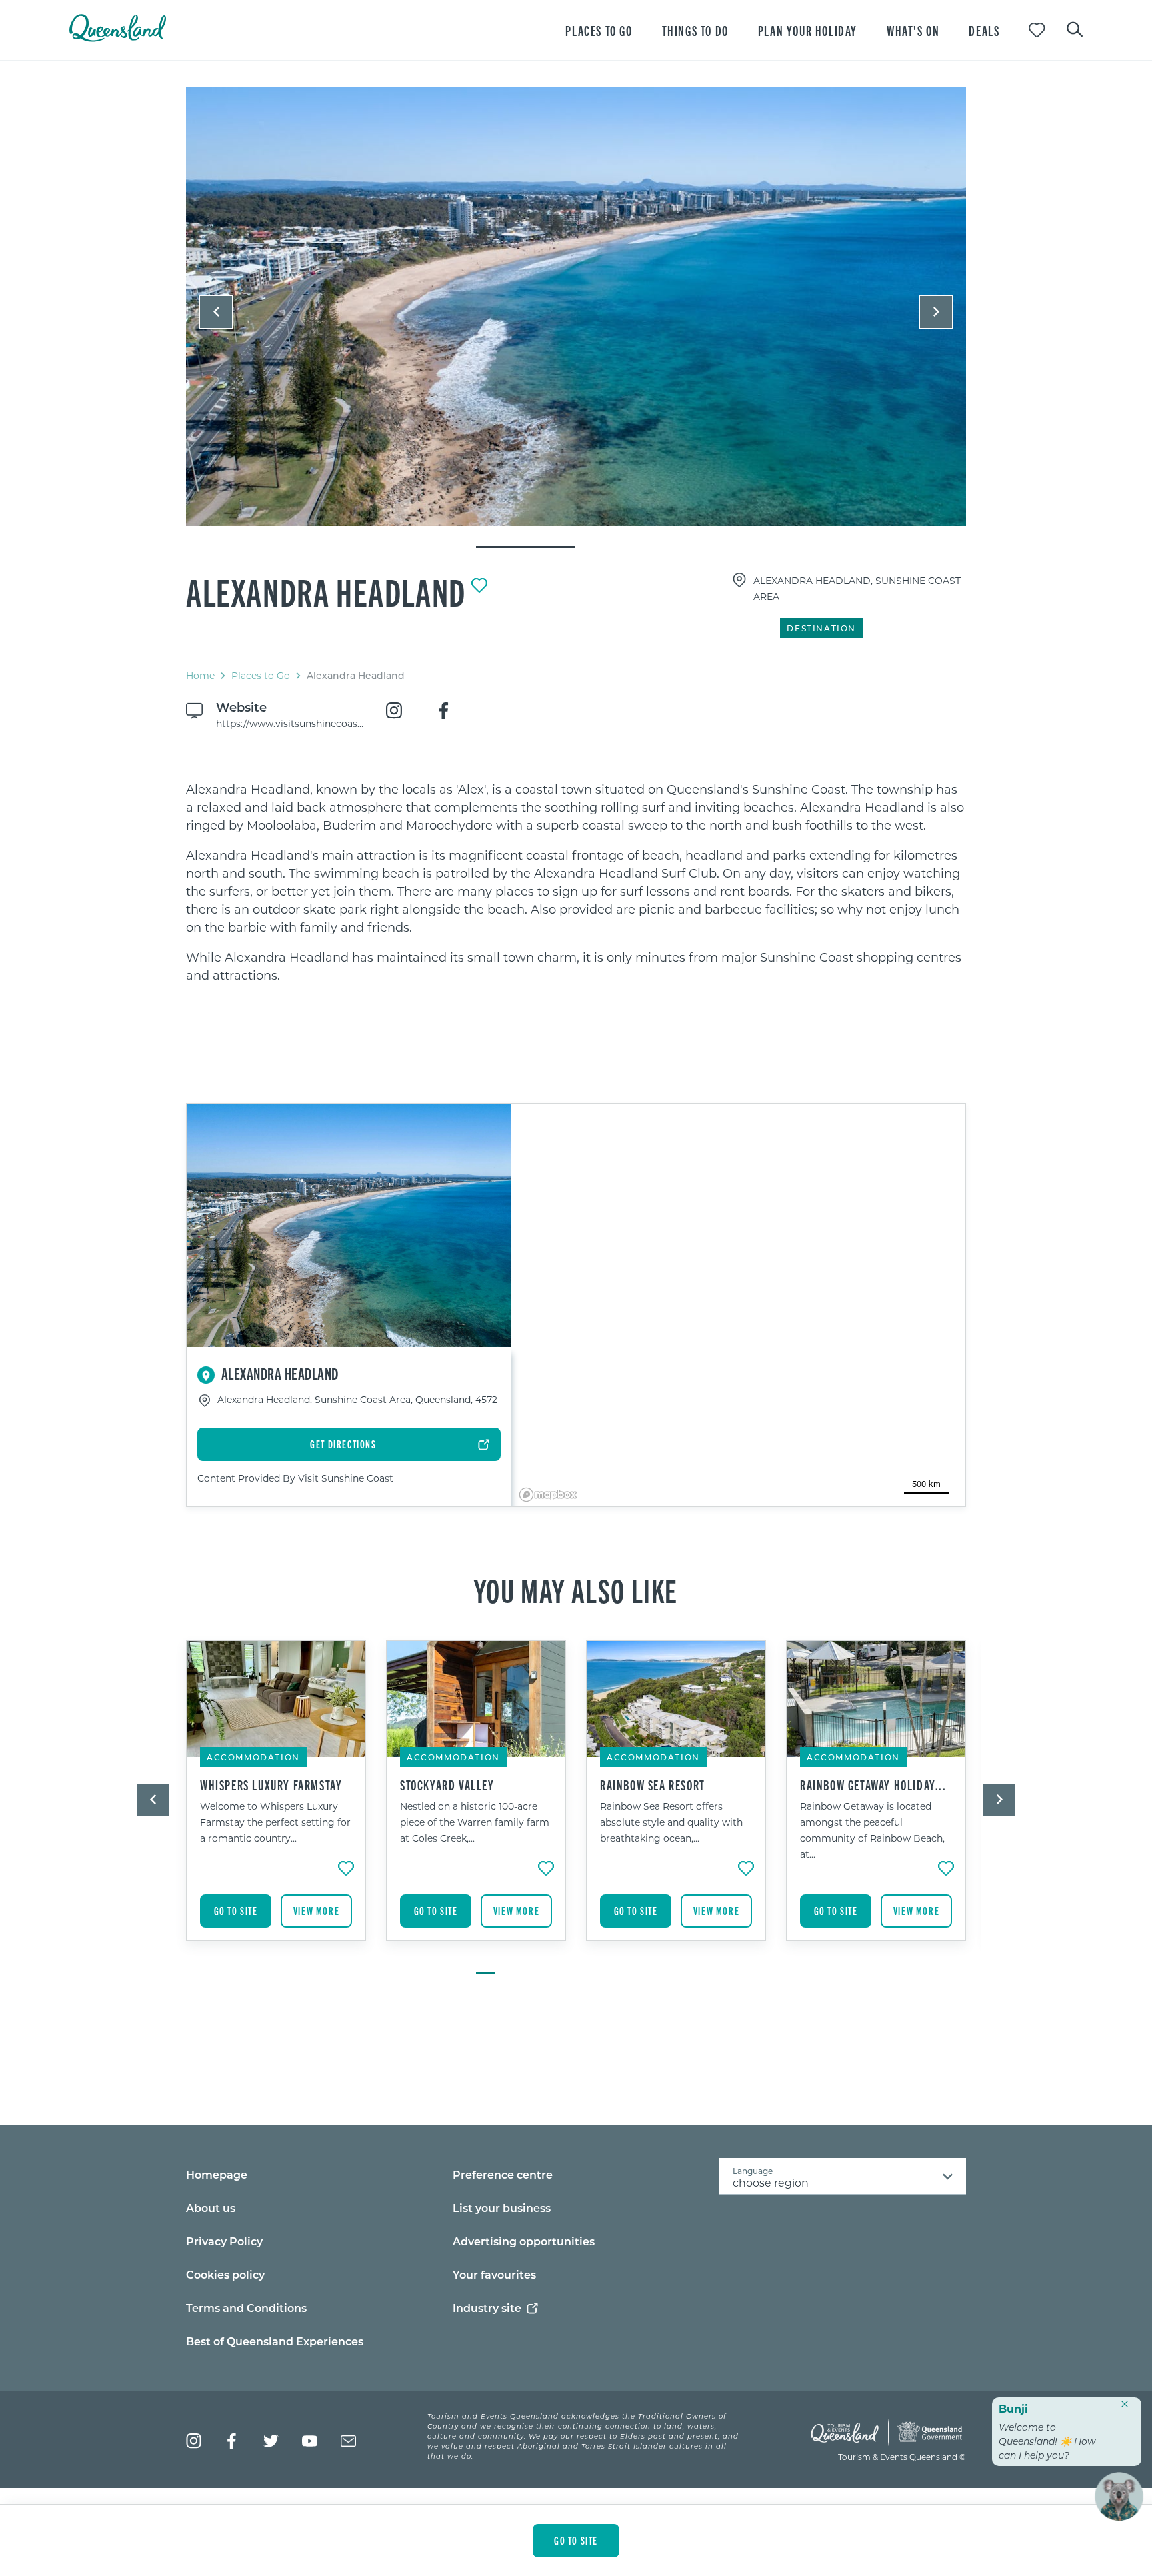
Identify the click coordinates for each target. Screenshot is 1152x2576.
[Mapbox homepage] (548, 1495)
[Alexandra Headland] (576, 307)
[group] (276, 1800)
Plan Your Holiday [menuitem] (808, 30)
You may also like (576, 1590)
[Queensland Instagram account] (194, 2441)
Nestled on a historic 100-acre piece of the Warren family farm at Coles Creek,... (475, 1822)
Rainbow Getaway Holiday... (873, 1785)
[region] (576, 882)
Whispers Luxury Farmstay (271, 1785)
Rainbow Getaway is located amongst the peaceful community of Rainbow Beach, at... (872, 1830)
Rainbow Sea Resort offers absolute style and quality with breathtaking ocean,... (671, 1822)
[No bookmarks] (1037, 30)
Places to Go (261, 675)
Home (200, 675)
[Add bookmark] (479, 585)
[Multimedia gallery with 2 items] (576, 318)
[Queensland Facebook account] (232, 2441)
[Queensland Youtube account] (310, 2441)
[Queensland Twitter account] (271, 2441)
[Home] (118, 38)
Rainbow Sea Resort (653, 1785)
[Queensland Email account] (348, 2441)
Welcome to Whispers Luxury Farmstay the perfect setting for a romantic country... (275, 1822)
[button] (216, 312)
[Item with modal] (576, 307)
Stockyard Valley (447, 1785)
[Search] (1075, 28)
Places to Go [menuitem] (599, 30)
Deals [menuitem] (984, 30)
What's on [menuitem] (913, 30)
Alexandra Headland (326, 591)
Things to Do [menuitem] (695, 30)
